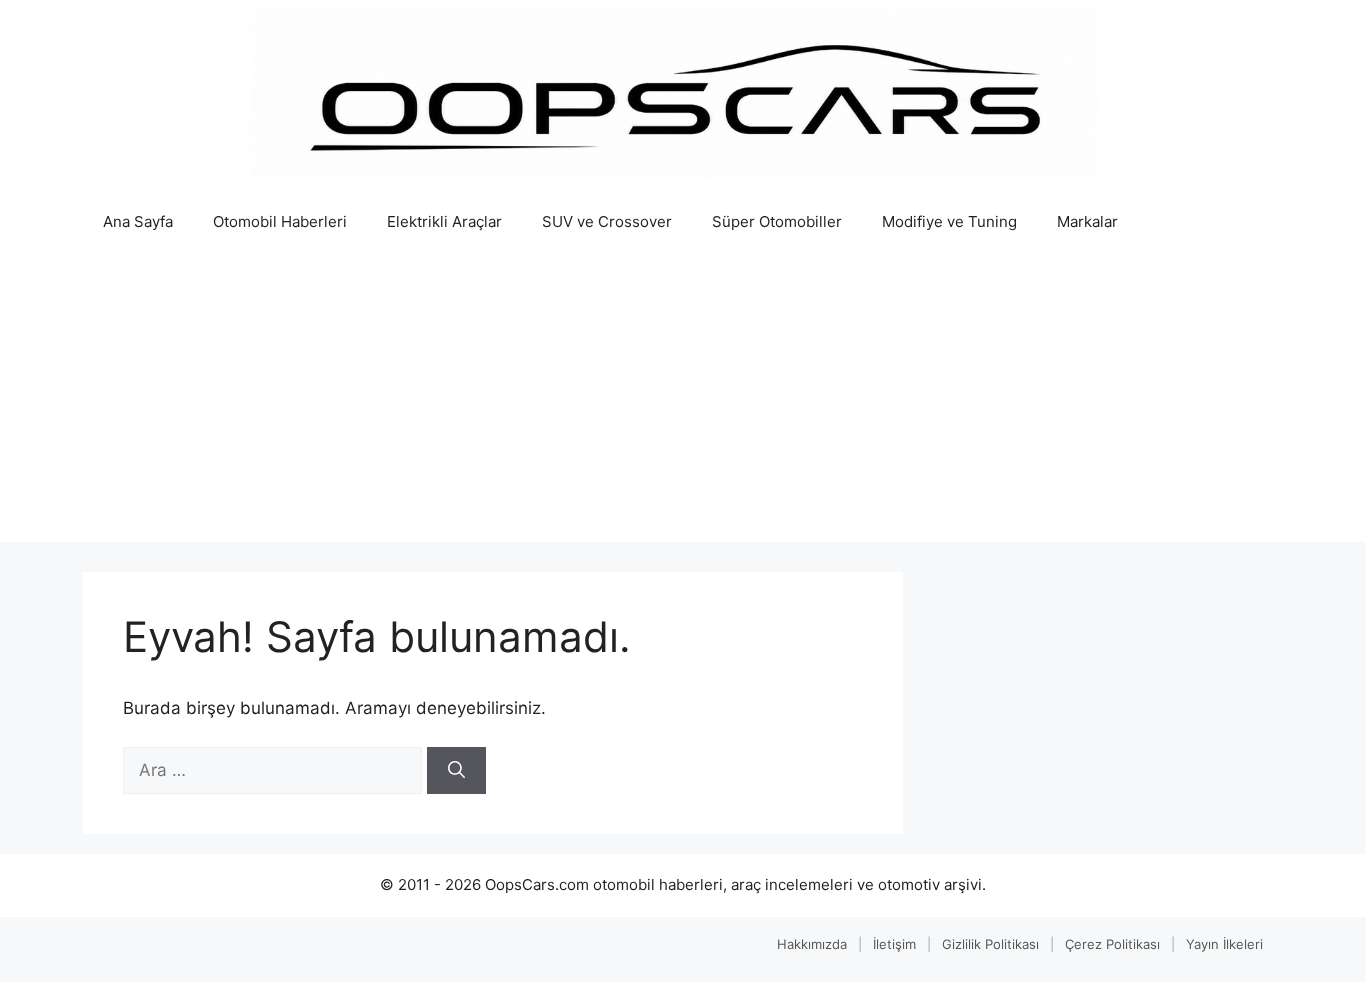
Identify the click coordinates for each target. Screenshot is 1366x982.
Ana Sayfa (138, 221)
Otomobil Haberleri (280, 221)
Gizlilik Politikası (990, 944)
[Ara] (456, 771)
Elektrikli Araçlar (444, 221)
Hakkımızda (812, 944)
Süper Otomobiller (777, 221)
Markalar (1087, 221)
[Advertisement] (683, 402)
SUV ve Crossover (607, 221)
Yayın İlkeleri (1224, 944)
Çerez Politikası (1112, 944)
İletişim (894, 944)
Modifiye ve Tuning (949, 221)
